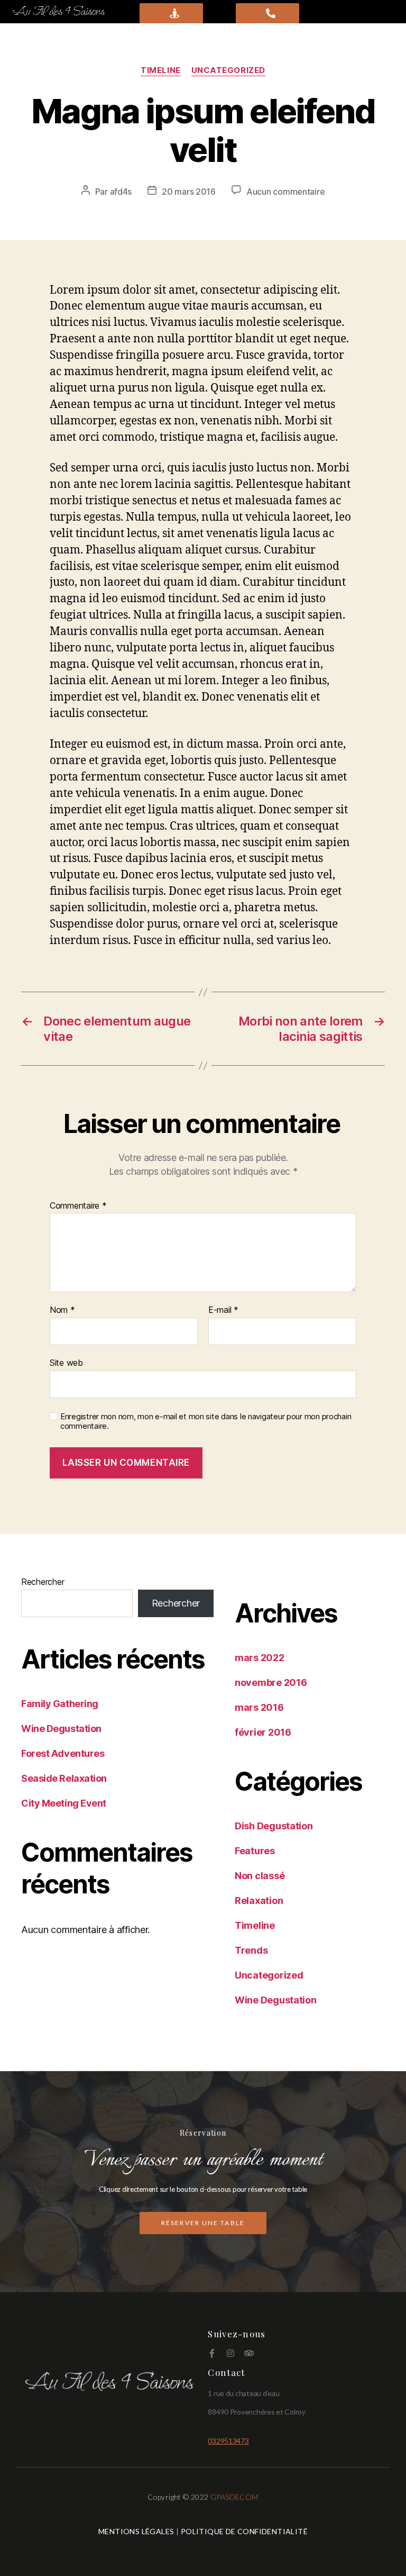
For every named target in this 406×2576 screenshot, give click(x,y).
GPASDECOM (234, 2497)
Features (255, 1851)
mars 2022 (260, 1658)
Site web (66, 1362)
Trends (251, 1950)
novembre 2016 (271, 1682)
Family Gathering (60, 1704)
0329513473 (228, 2441)
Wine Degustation (61, 1729)
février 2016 (263, 1732)
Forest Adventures (63, 1753)
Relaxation (259, 1901)
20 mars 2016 (189, 192)
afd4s (121, 192)
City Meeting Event (64, 1803)
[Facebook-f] (212, 2353)
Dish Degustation (274, 1826)
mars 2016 (259, 1707)
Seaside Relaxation (64, 1778)
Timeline (160, 70)
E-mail (223, 1310)
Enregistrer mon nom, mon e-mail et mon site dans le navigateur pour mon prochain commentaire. (206, 1422)
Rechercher (43, 1582)
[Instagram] (230, 2353)
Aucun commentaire (285, 192)
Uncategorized (228, 70)
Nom (62, 1310)
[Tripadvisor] (249, 2353)
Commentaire (78, 1206)
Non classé (260, 1876)
